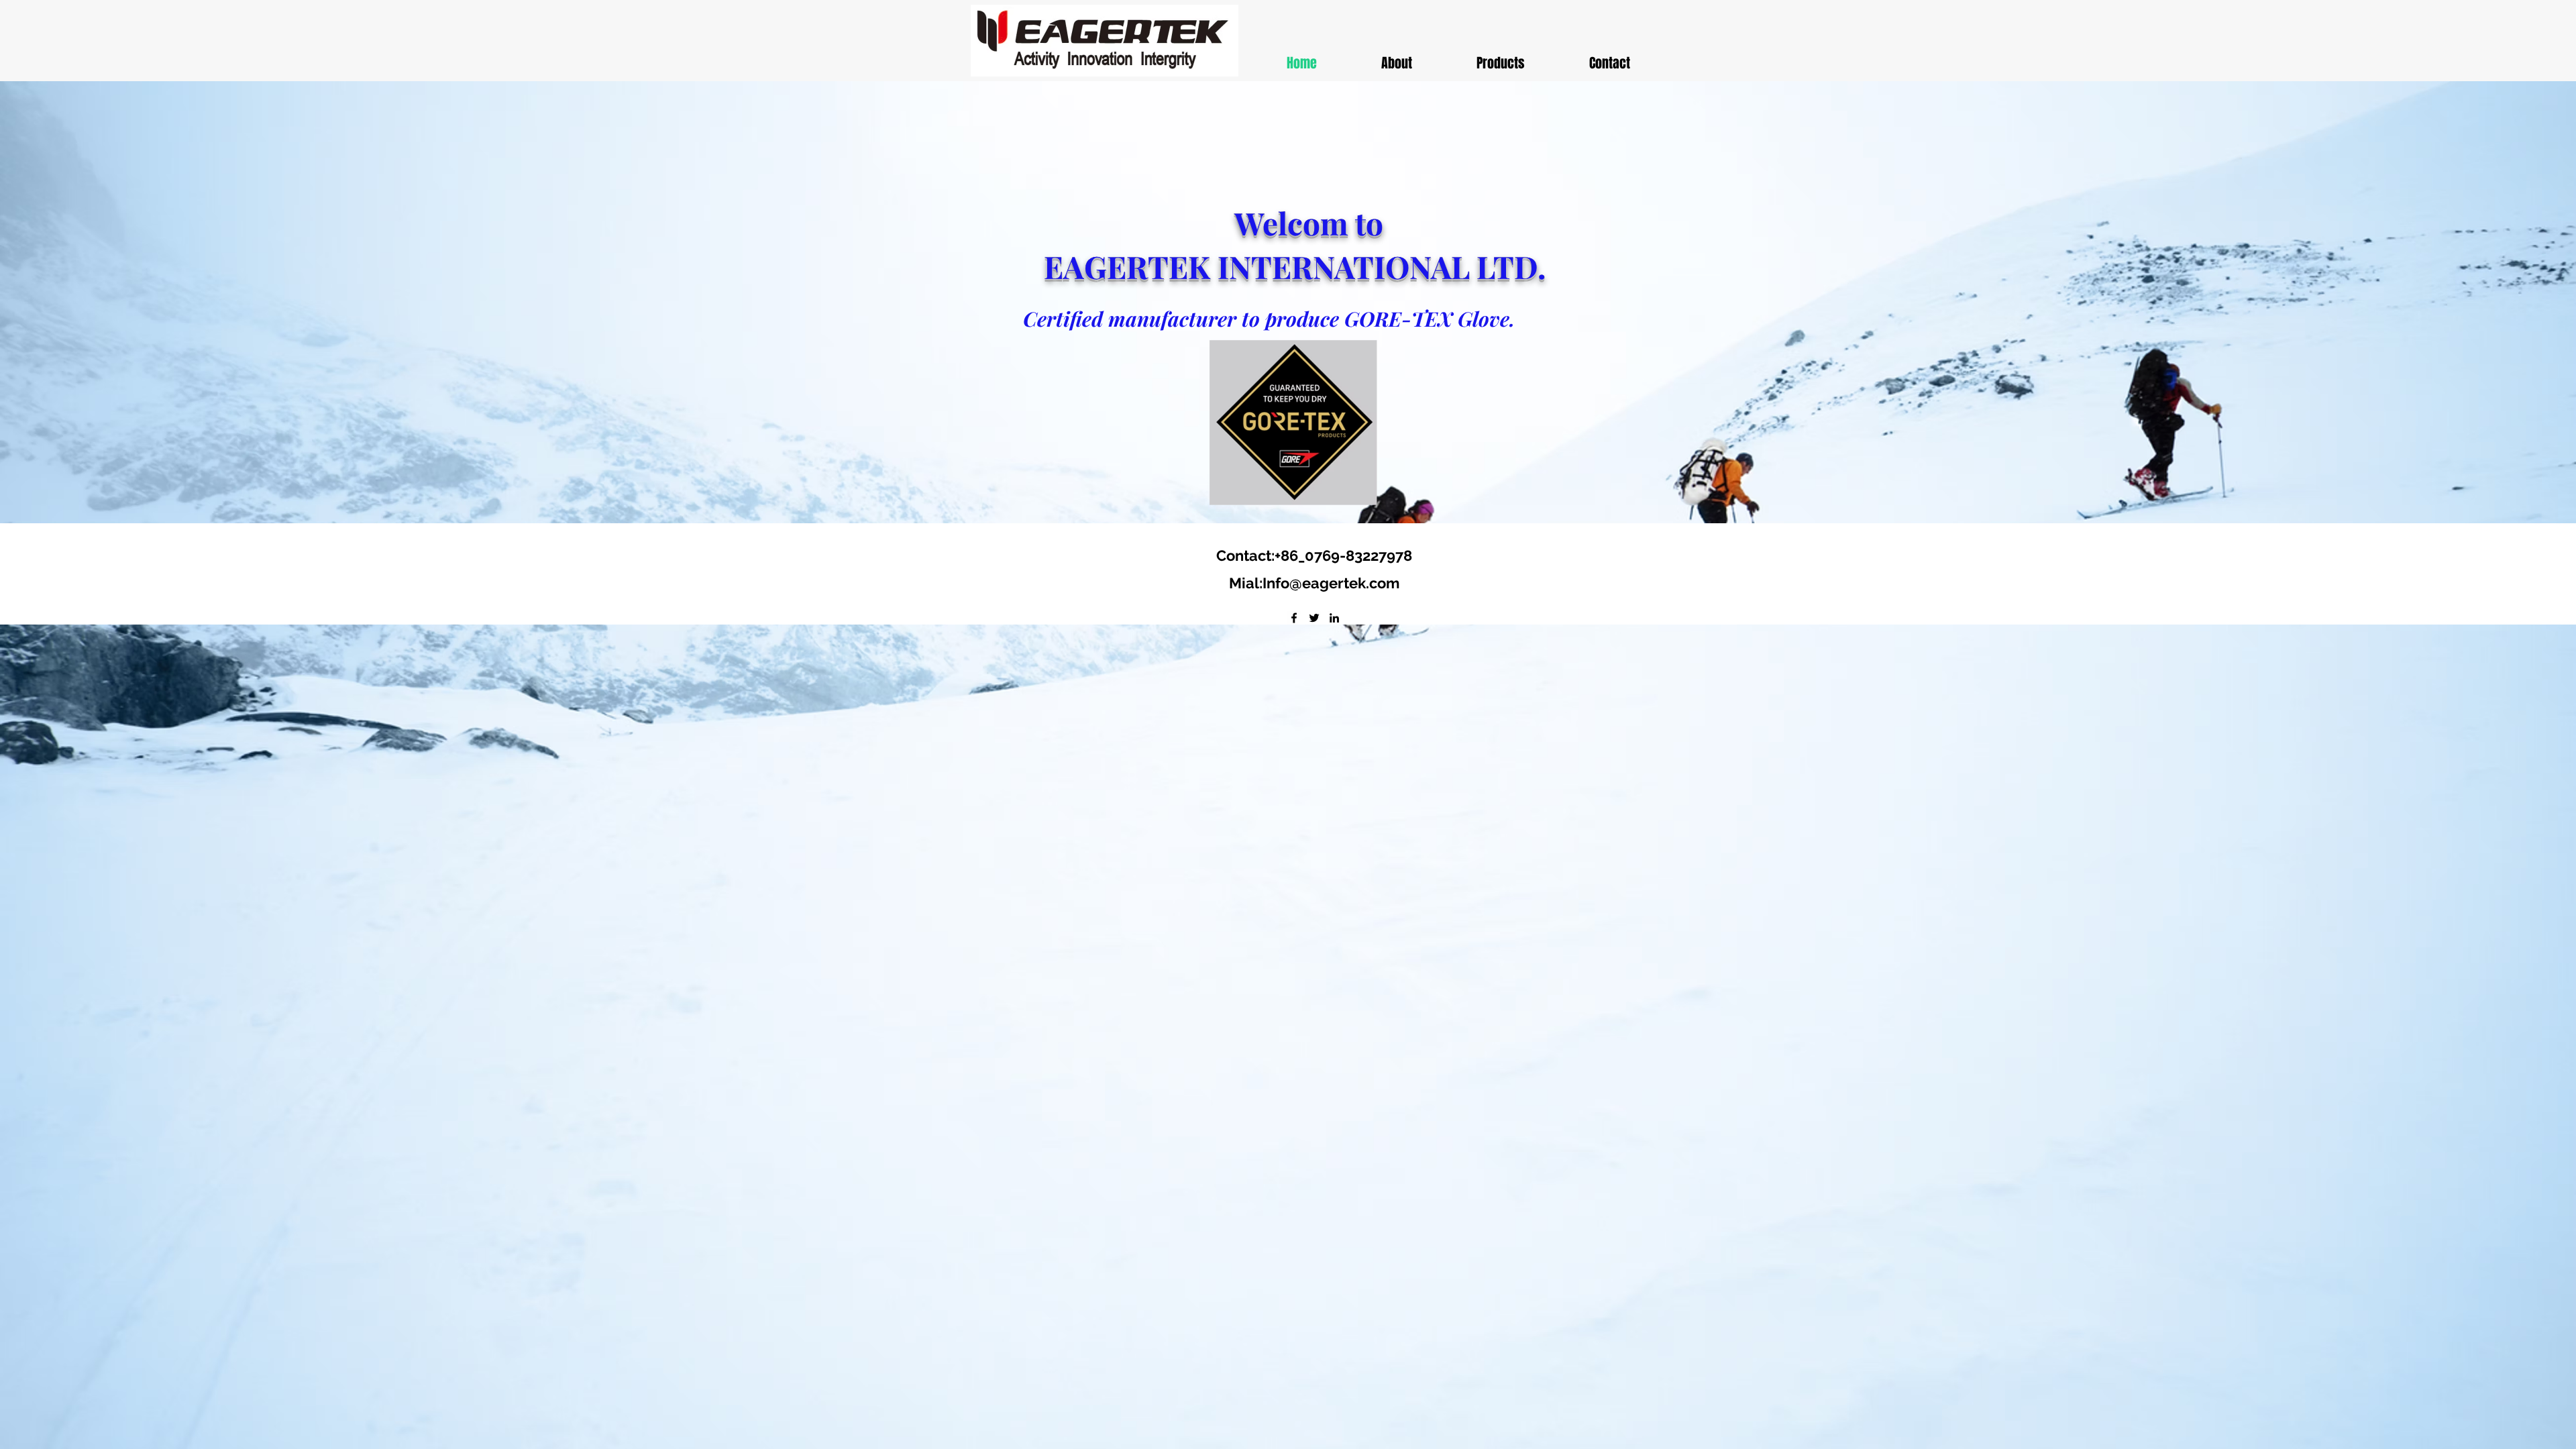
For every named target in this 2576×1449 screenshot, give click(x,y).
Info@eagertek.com (1331, 583)
